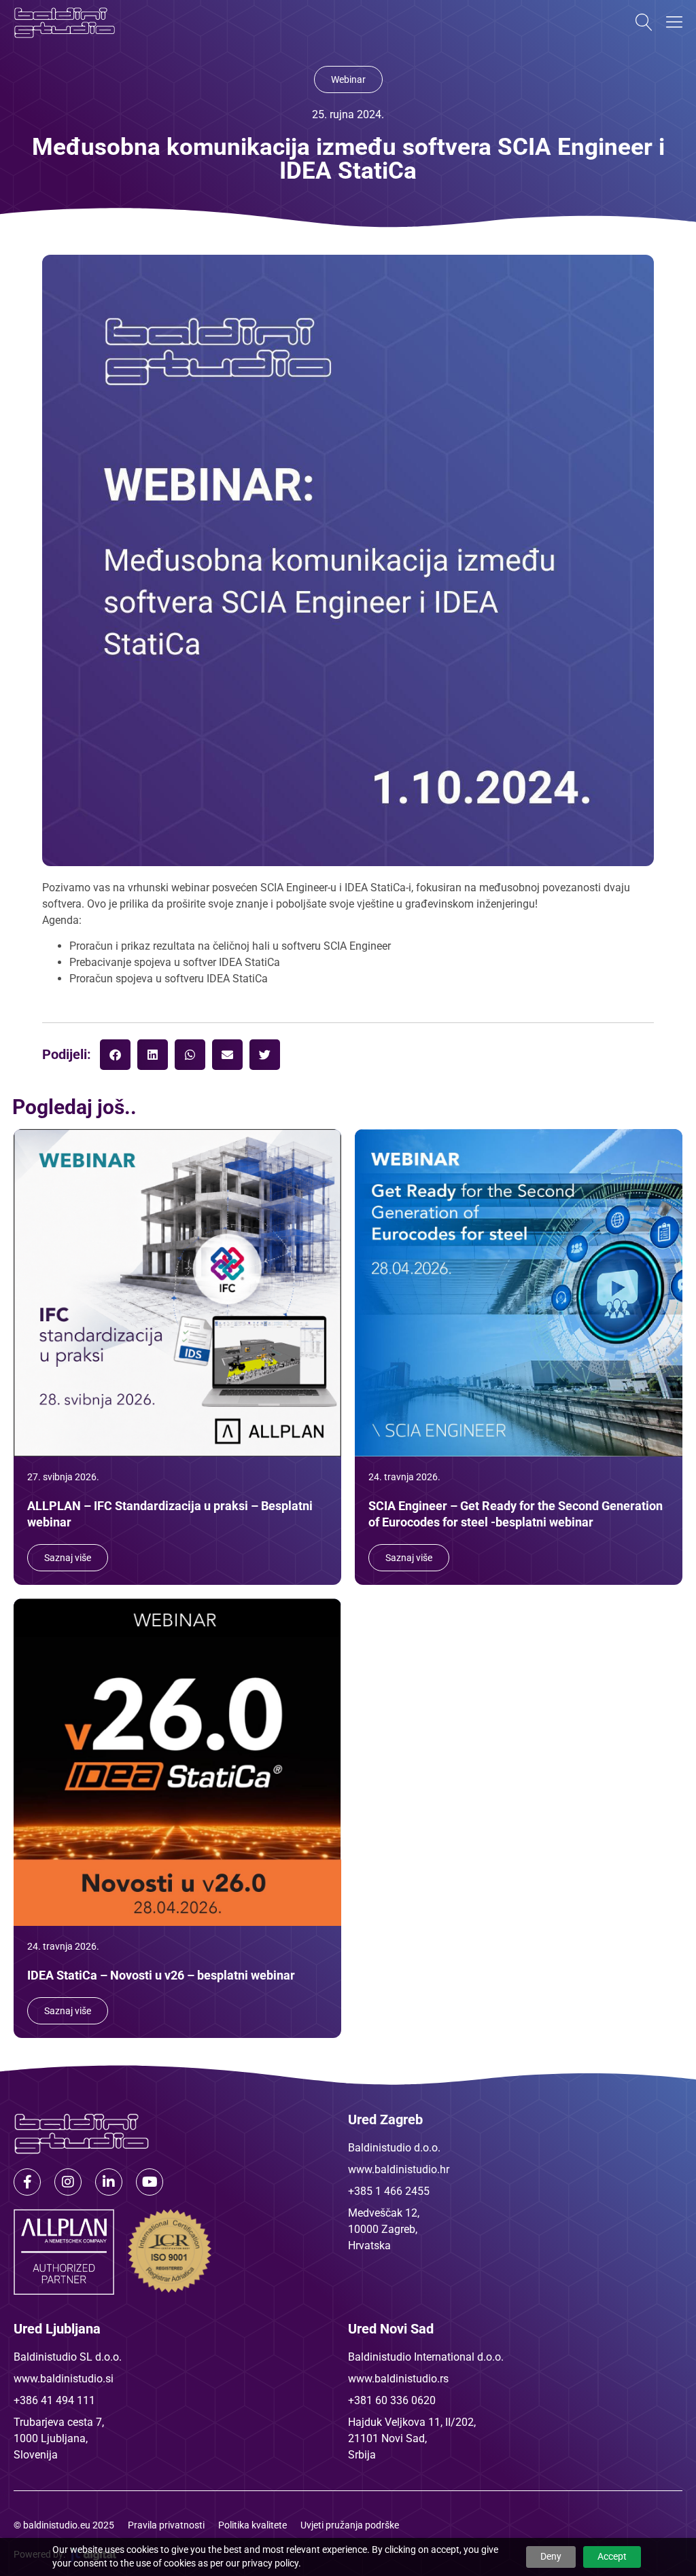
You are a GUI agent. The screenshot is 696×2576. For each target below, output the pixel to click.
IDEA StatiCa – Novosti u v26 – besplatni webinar (161, 1975)
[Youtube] (150, 2182)
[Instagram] (68, 2182)
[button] (115, 1055)
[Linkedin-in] (109, 2182)
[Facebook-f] (27, 2182)
